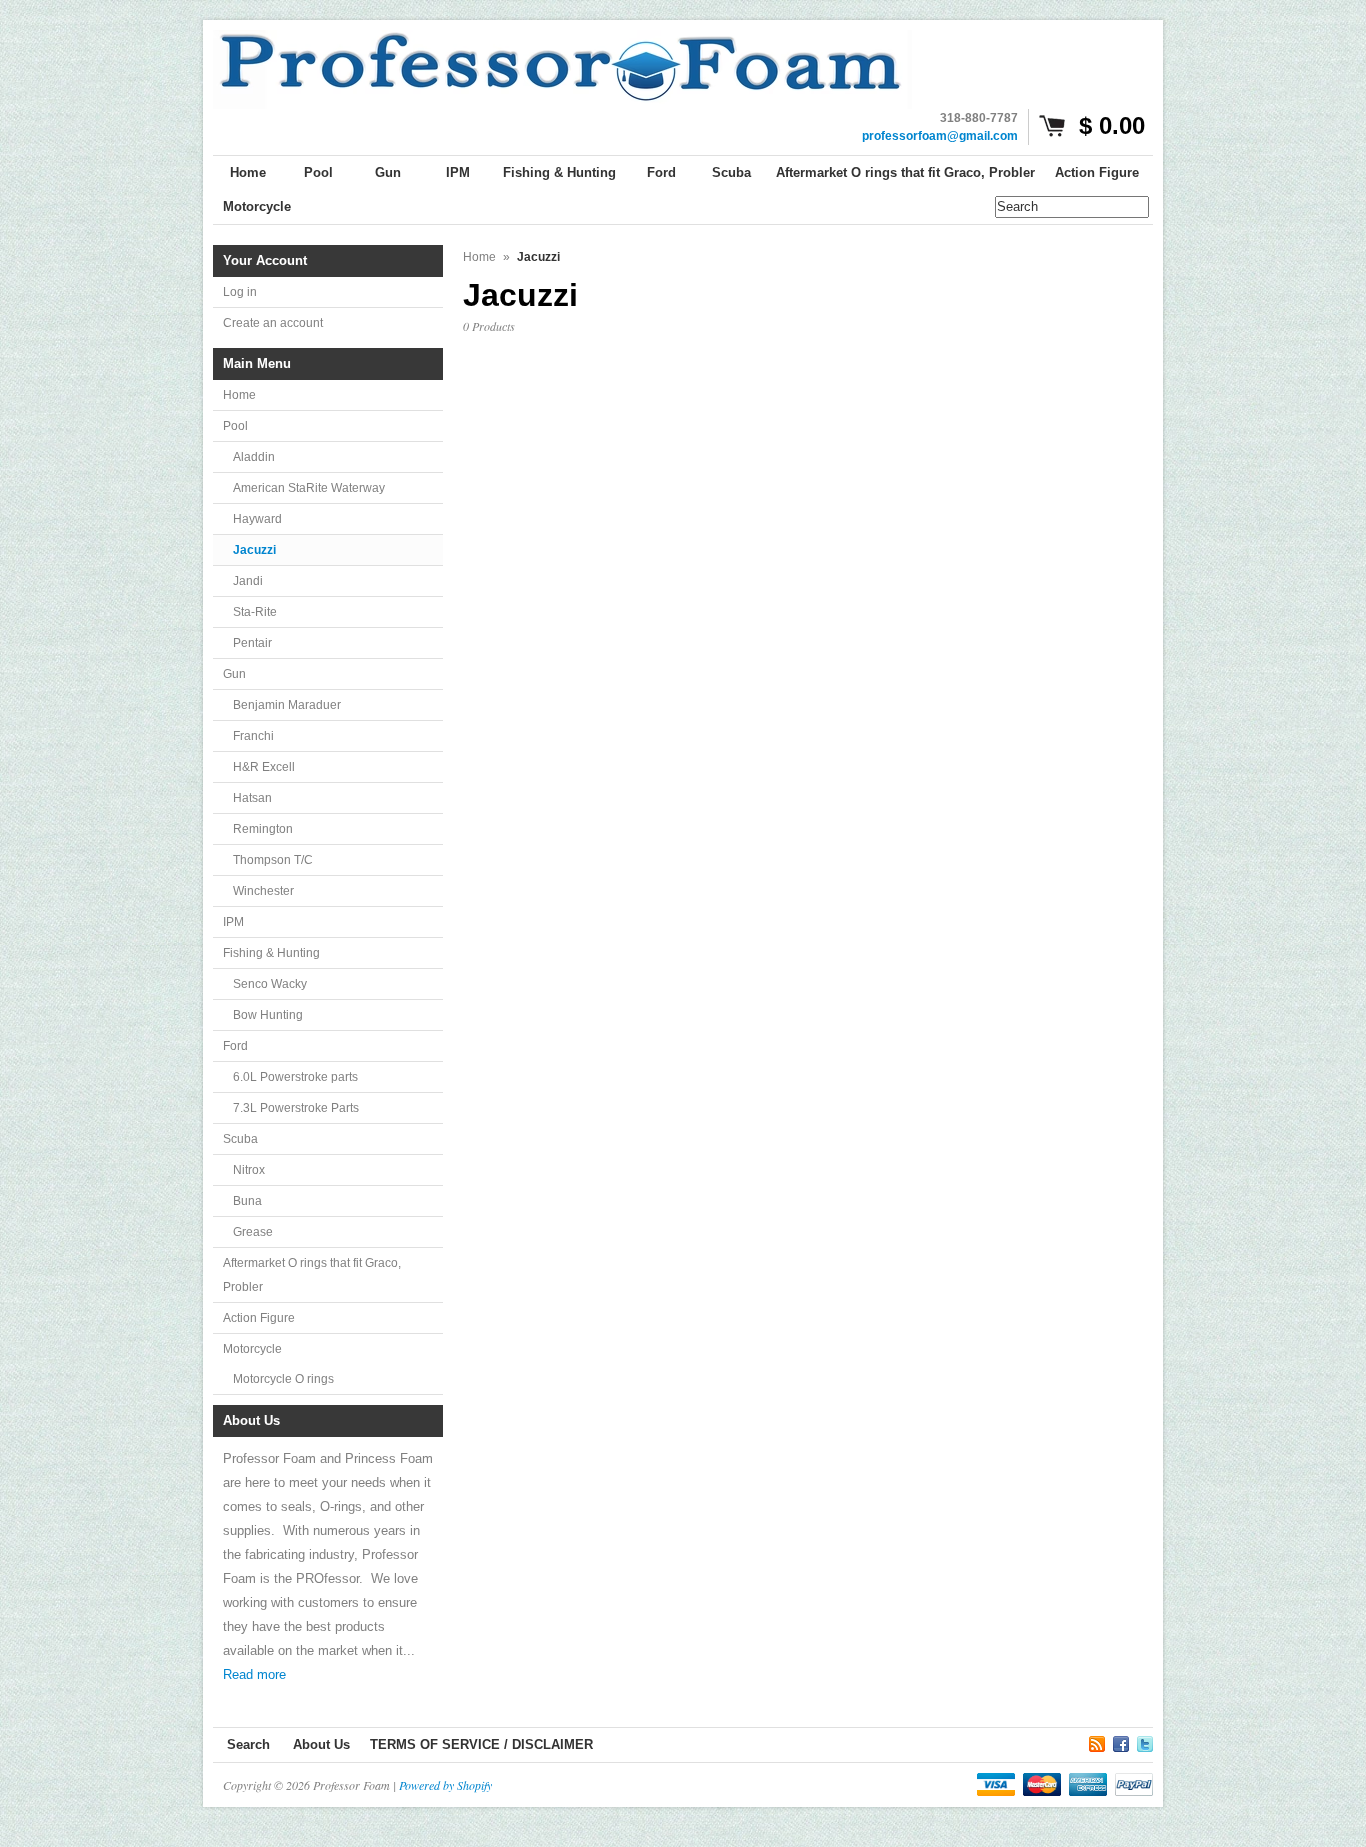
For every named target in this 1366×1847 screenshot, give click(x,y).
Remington (263, 829)
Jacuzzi (254, 550)
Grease (253, 1232)
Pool (235, 426)
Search (248, 1744)
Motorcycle (252, 1349)
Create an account (273, 323)
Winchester (263, 891)
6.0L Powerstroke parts (295, 1077)
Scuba (240, 1139)
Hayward (257, 519)
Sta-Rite (255, 612)
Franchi (253, 736)
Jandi (248, 581)
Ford (235, 1046)
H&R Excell (264, 767)
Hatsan (252, 798)
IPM (233, 922)
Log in (240, 292)
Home (239, 395)
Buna (247, 1201)
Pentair (252, 643)
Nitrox (249, 1170)
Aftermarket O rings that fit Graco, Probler (312, 1275)
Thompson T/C (273, 860)
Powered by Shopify (445, 1785)
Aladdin (254, 457)
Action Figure (259, 1318)
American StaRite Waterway (309, 488)
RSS (1097, 1741)
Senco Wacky (270, 984)
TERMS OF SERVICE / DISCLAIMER (481, 1744)
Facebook (1121, 1741)
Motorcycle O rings (283, 1379)
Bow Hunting (268, 1015)
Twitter (1145, 1741)
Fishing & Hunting (271, 953)
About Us (321, 1744)
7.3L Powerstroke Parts (296, 1108)
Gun (234, 674)
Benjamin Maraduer (287, 705)
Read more (254, 1674)
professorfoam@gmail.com (940, 136)
